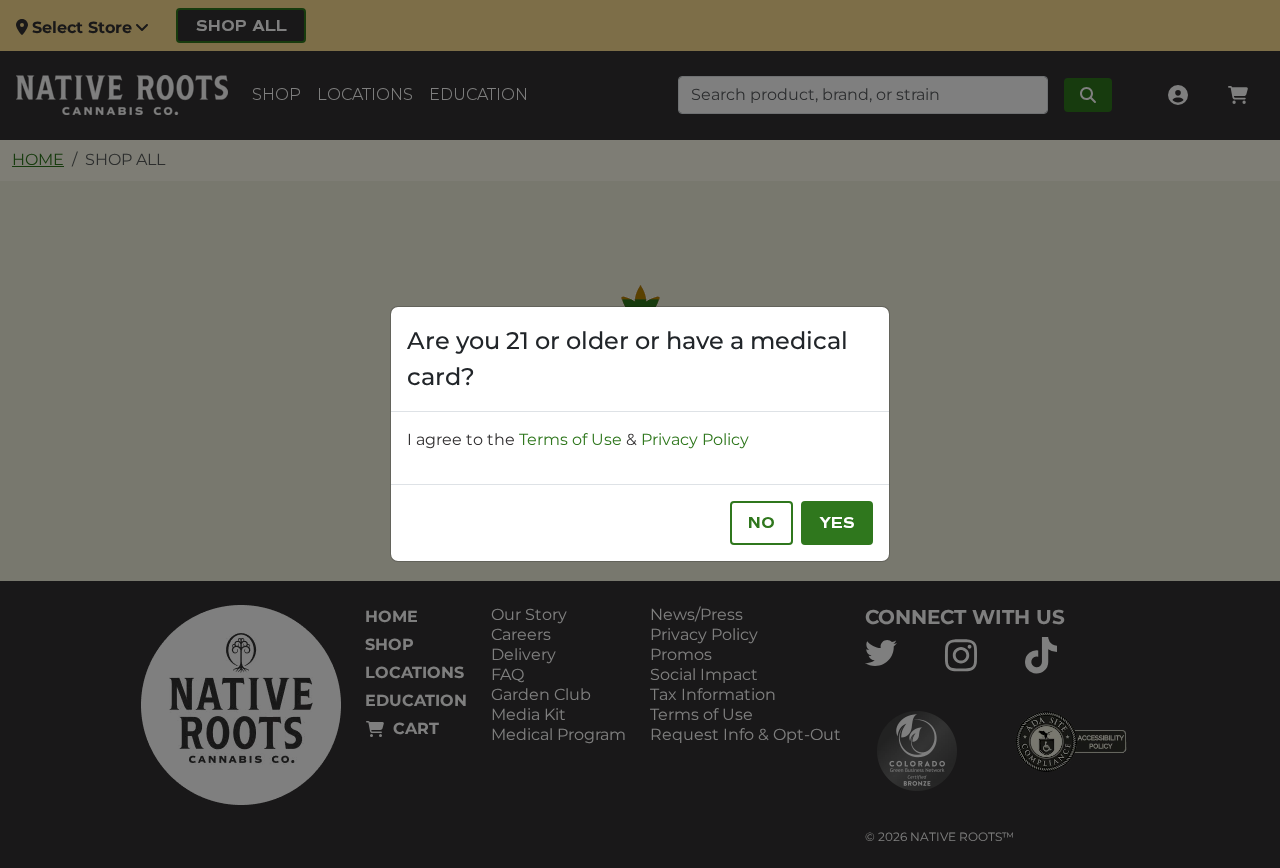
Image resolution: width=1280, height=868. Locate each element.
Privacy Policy (695, 439)
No (761, 523)
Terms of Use (570, 439)
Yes (837, 523)
